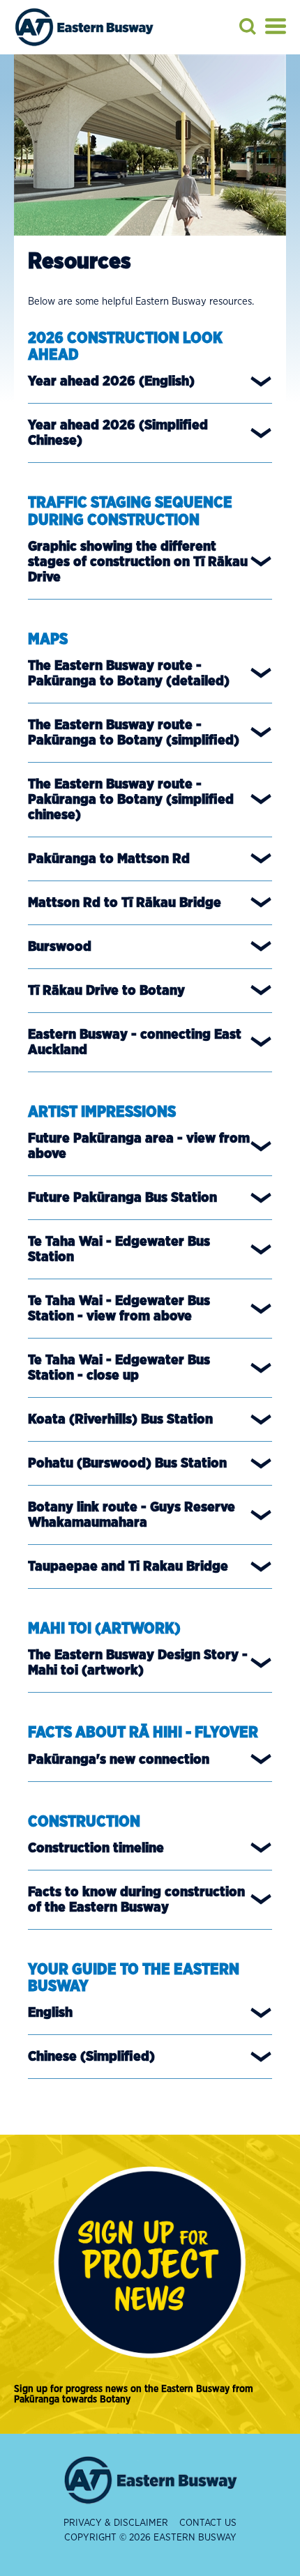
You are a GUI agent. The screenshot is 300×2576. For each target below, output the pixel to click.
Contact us (208, 2523)
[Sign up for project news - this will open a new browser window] (150, 2263)
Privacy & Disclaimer (116, 2523)
